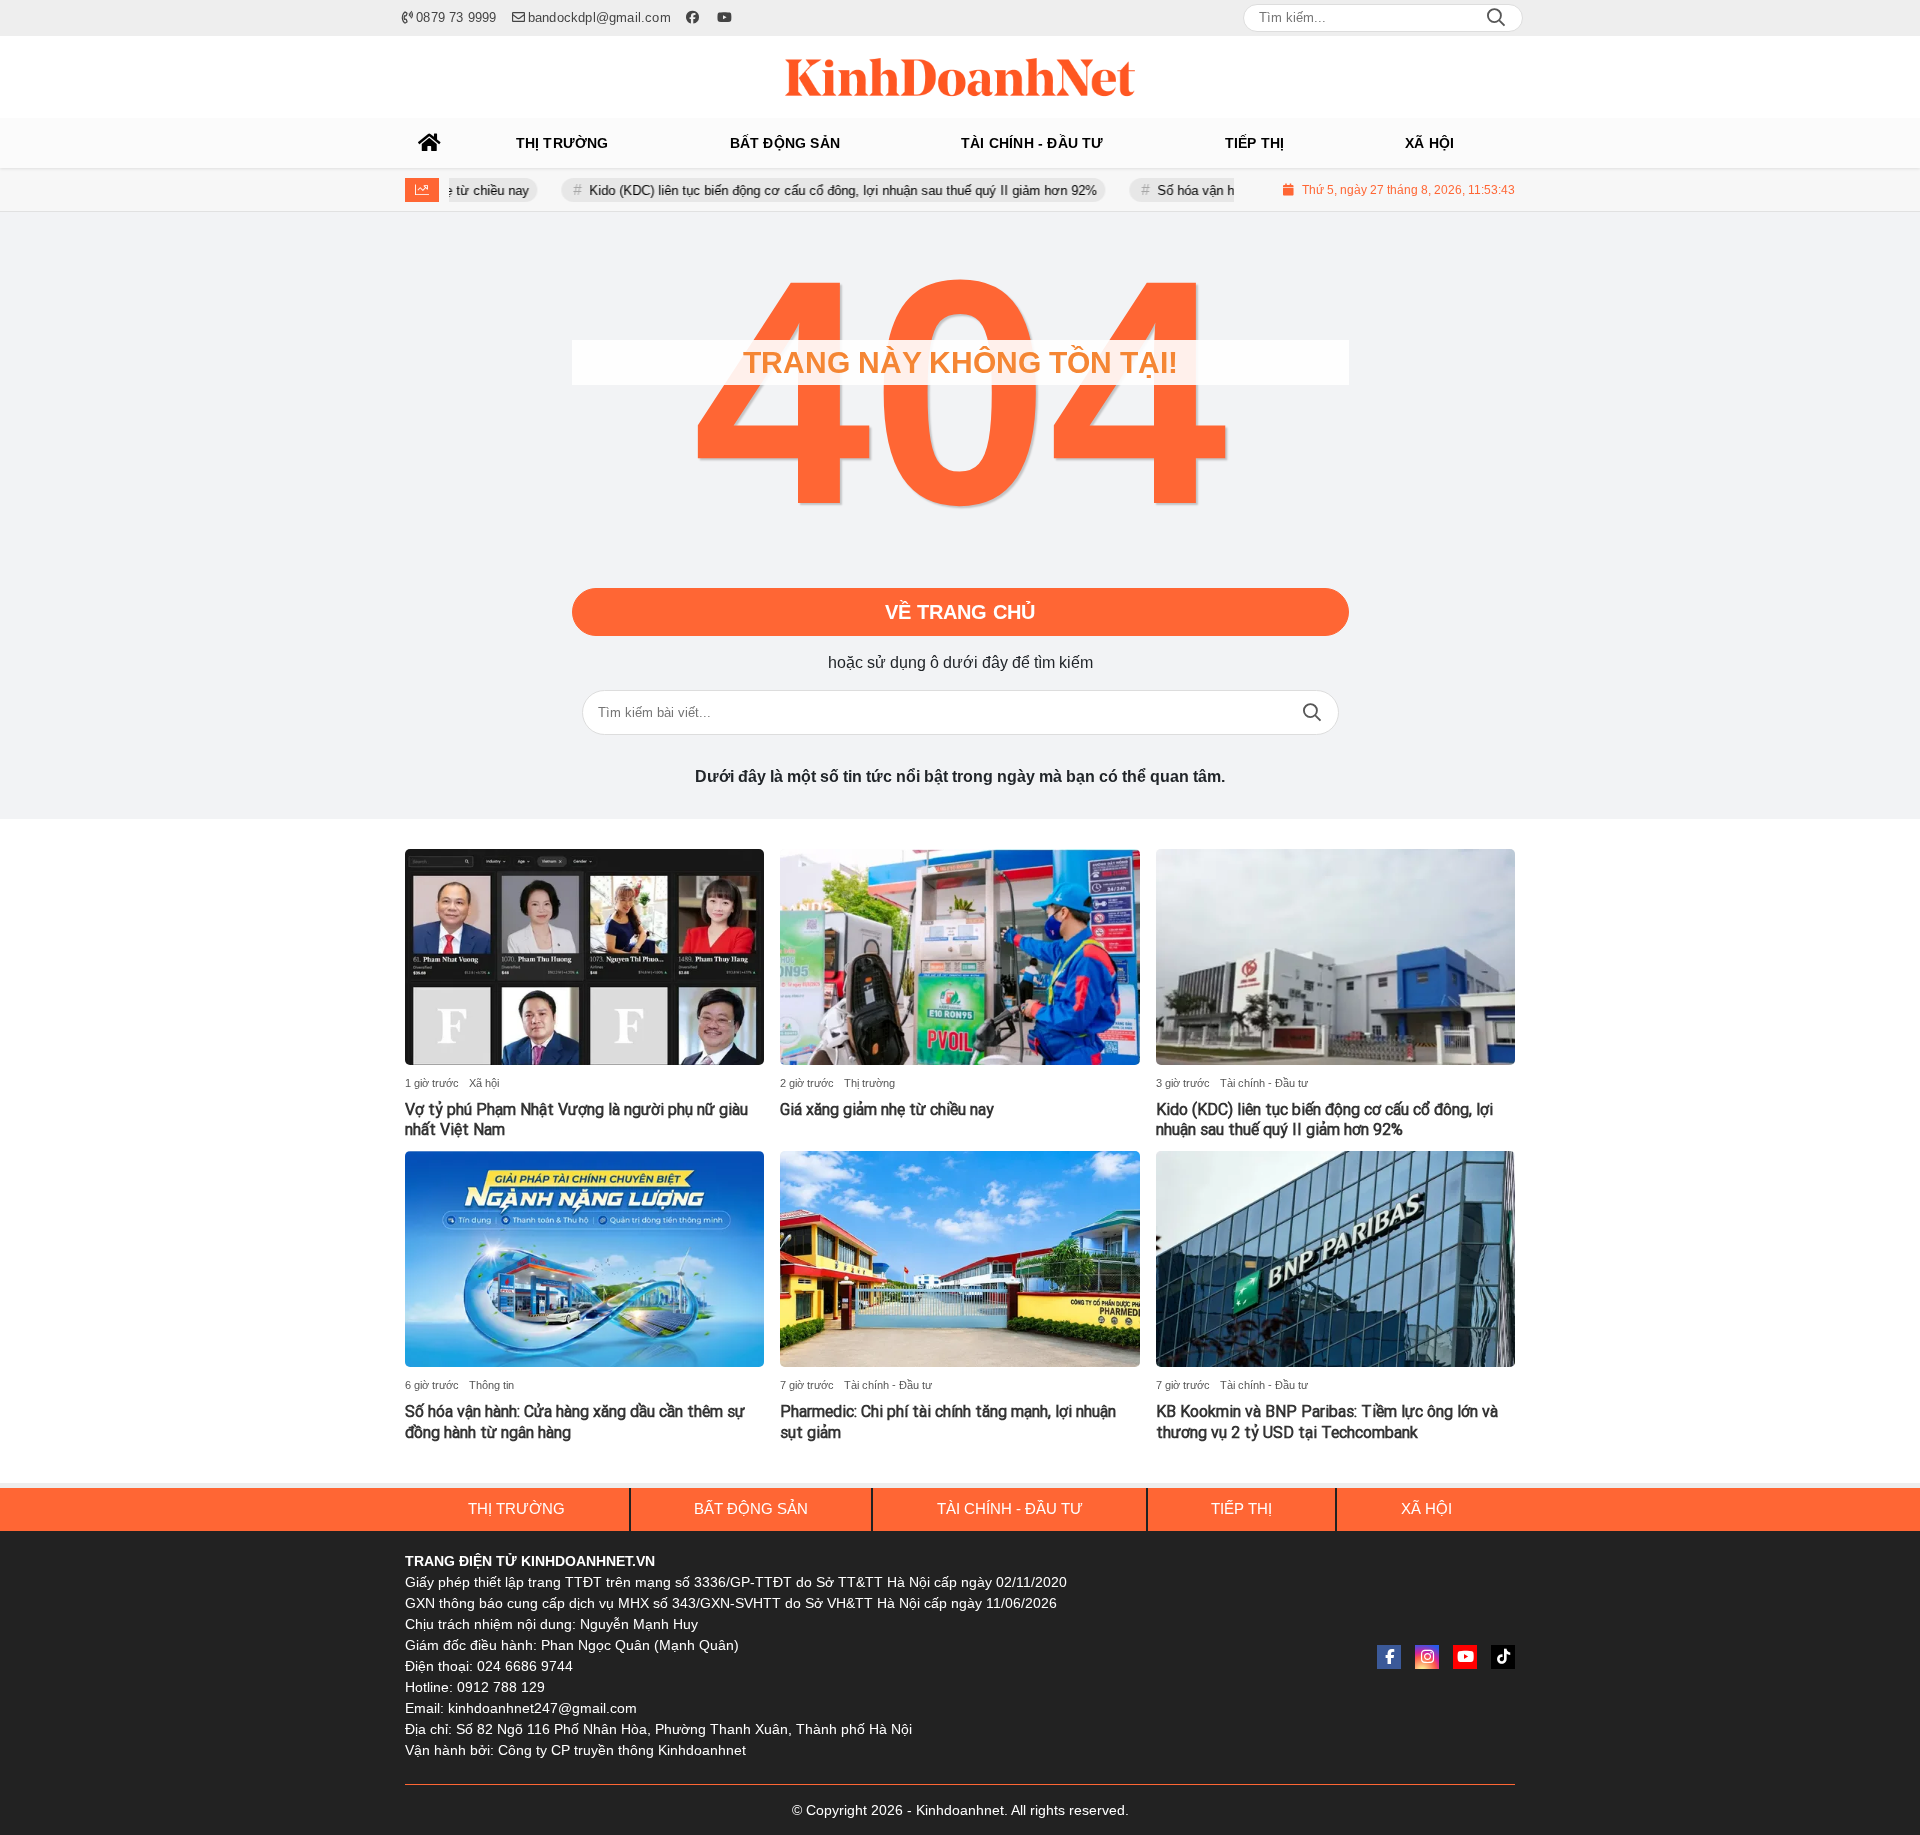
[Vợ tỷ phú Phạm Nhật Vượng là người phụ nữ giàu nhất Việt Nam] (584, 957)
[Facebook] (1389, 1657)
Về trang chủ (960, 612)
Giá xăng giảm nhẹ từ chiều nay (887, 1109)
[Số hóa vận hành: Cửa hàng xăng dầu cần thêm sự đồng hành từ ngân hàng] (584, 1259)
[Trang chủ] (430, 143)
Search (1496, 18)
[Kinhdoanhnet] (960, 77)
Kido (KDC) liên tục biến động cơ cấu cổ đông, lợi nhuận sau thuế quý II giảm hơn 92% (801, 190)
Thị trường (869, 1083)
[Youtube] (1465, 1657)
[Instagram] (1427, 1657)
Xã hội (484, 1083)
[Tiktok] (1503, 1657)
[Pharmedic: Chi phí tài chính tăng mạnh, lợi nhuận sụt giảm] (959, 1259)
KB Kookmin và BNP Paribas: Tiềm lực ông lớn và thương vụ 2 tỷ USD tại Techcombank (1327, 1422)
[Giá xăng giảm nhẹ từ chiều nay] (959, 957)
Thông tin (491, 1385)
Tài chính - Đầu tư (1264, 1083)
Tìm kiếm (1312, 712)
